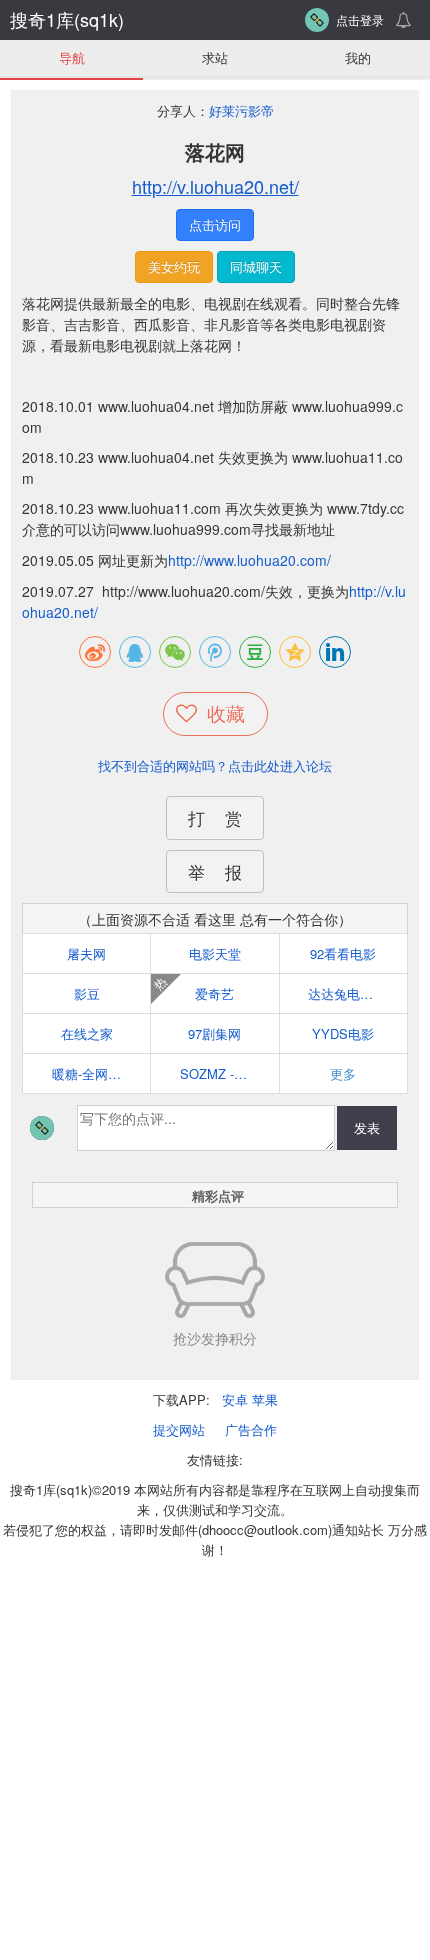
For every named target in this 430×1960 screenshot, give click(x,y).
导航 (72, 57)
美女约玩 (174, 266)
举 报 (215, 871)
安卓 (235, 1399)
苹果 (265, 1399)
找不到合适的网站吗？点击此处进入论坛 (215, 765)
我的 (358, 57)
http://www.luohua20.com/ (249, 560)
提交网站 (179, 1429)
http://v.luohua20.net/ (215, 186)
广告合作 (251, 1429)
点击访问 (215, 224)
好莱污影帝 (241, 110)
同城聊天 (256, 266)
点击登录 (360, 19)
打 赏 (215, 817)
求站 (215, 57)
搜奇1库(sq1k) (67, 19)
